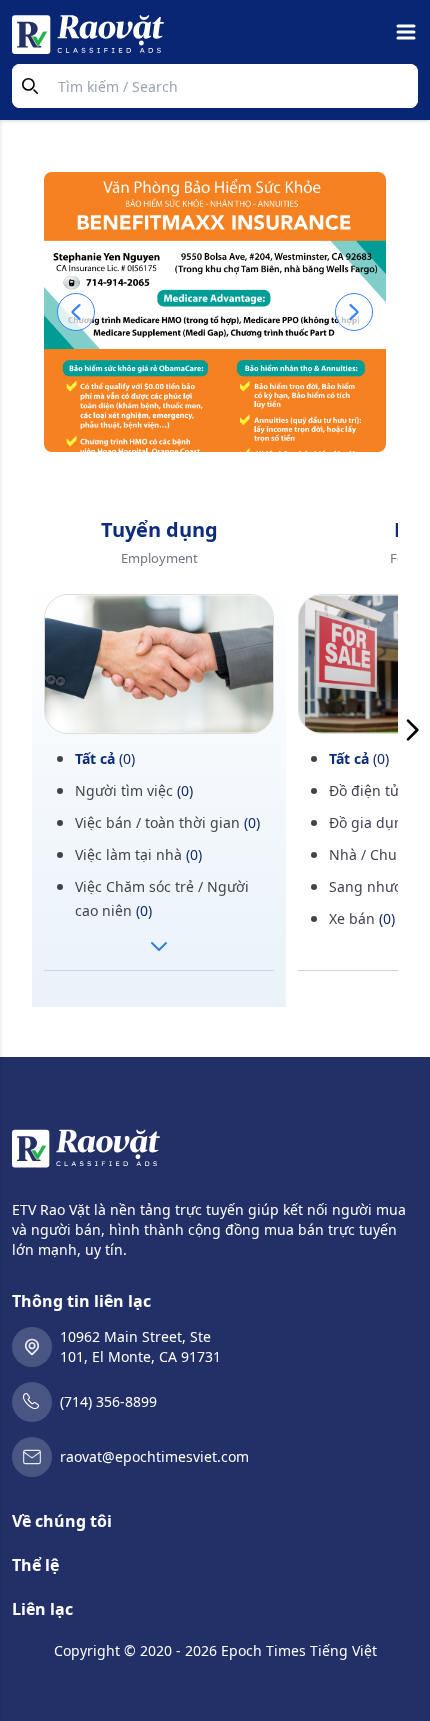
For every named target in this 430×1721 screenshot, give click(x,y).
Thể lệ (35, 1565)
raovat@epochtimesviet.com (154, 1456)
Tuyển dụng (159, 529)
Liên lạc (42, 1609)
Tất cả (105, 758)
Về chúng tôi (62, 1521)
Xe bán (362, 918)
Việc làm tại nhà (138, 854)
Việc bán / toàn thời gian (167, 822)
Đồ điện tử (374, 790)
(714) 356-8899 (108, 1401)
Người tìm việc (134, 790)
